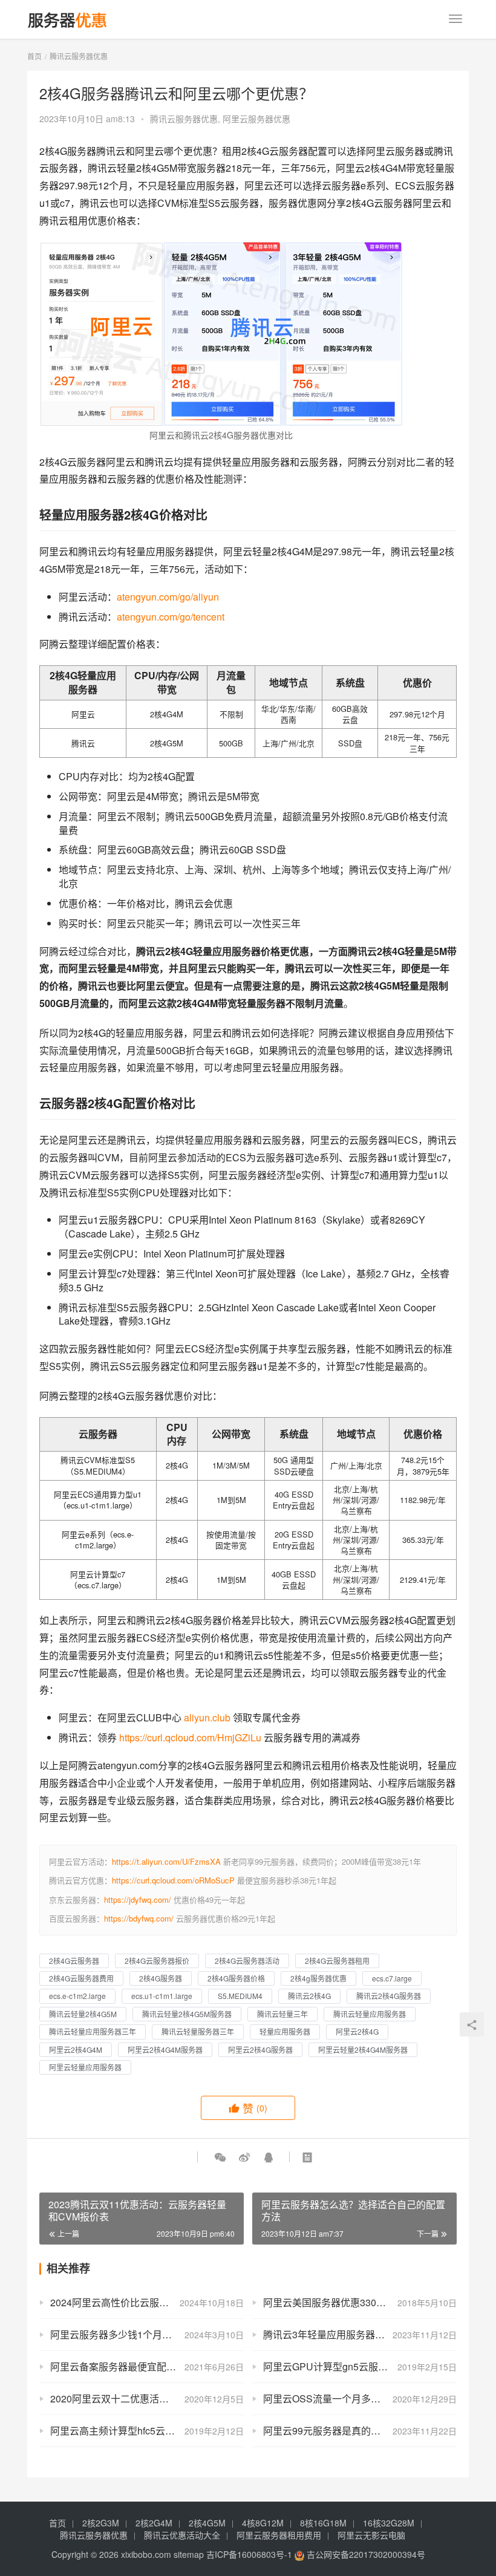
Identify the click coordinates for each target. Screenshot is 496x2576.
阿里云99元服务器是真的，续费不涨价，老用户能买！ (360, 2431)
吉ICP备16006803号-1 (249, 2554)
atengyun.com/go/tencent (171, 617)
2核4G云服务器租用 (337, 1961)
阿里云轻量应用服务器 (85, 2067)
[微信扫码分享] (220, 2157)
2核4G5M (207, 2523)
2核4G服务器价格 (236, 1978)
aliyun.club (207, 1717)
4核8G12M (263, 2523)
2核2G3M (101, 2523)
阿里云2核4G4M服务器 (165, 2049)
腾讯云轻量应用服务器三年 (93, 2031)
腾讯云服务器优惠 (184, 119)
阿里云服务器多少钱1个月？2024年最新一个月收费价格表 (147, 2334)
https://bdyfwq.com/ (139, 1918)
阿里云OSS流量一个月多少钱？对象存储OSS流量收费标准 (360, 2398)
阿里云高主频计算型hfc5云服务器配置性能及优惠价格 (147, 2431)
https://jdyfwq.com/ (138, 1899)
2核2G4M (154, 2523)
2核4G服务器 (161, 1978)
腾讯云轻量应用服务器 (370, 2014)
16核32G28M (389, 2523)
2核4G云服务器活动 (247, 1961)
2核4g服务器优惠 (318, 1978)
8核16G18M (323, 2523)
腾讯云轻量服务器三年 (198, 2031)
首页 (34, 56)
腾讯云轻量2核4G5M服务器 (187, 2014)
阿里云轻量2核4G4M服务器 (363, 2049)
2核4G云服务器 (74, 1961)
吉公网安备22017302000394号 (365, 2554)
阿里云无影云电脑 (371, 2535)
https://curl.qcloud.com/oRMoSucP (173, 1880)
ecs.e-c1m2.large (77, 1996)
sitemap (189, 2554)
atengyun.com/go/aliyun (168, 597)
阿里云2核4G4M (76, 2049)
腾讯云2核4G (309, 1996)
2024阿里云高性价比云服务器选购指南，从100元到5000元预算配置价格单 (147, 2302)
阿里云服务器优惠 (256, 119)
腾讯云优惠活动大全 (182, 2535)
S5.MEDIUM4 (240, 1996)
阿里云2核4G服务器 (260, 2049)
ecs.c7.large (392, 1978)
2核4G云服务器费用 (81, 1978)
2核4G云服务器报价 (157, 1961)
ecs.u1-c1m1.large (162, 1996)
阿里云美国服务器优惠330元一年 (334, 2302)
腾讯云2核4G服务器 (389, 1996)
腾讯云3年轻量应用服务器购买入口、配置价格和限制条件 (360, 2334)
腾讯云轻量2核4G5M (83, 2014)
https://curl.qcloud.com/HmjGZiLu (190, 1737)
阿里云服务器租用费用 (279, 2535)
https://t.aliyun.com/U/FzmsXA (166, 1861)
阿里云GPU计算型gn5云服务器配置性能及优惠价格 (360, 2366)
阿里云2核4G (357, 2031)
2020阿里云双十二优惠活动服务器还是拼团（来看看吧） (147, 2398)
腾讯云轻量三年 (282, 2014)
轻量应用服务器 (285, 2031)
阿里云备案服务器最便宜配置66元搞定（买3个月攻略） (147, 2366)
